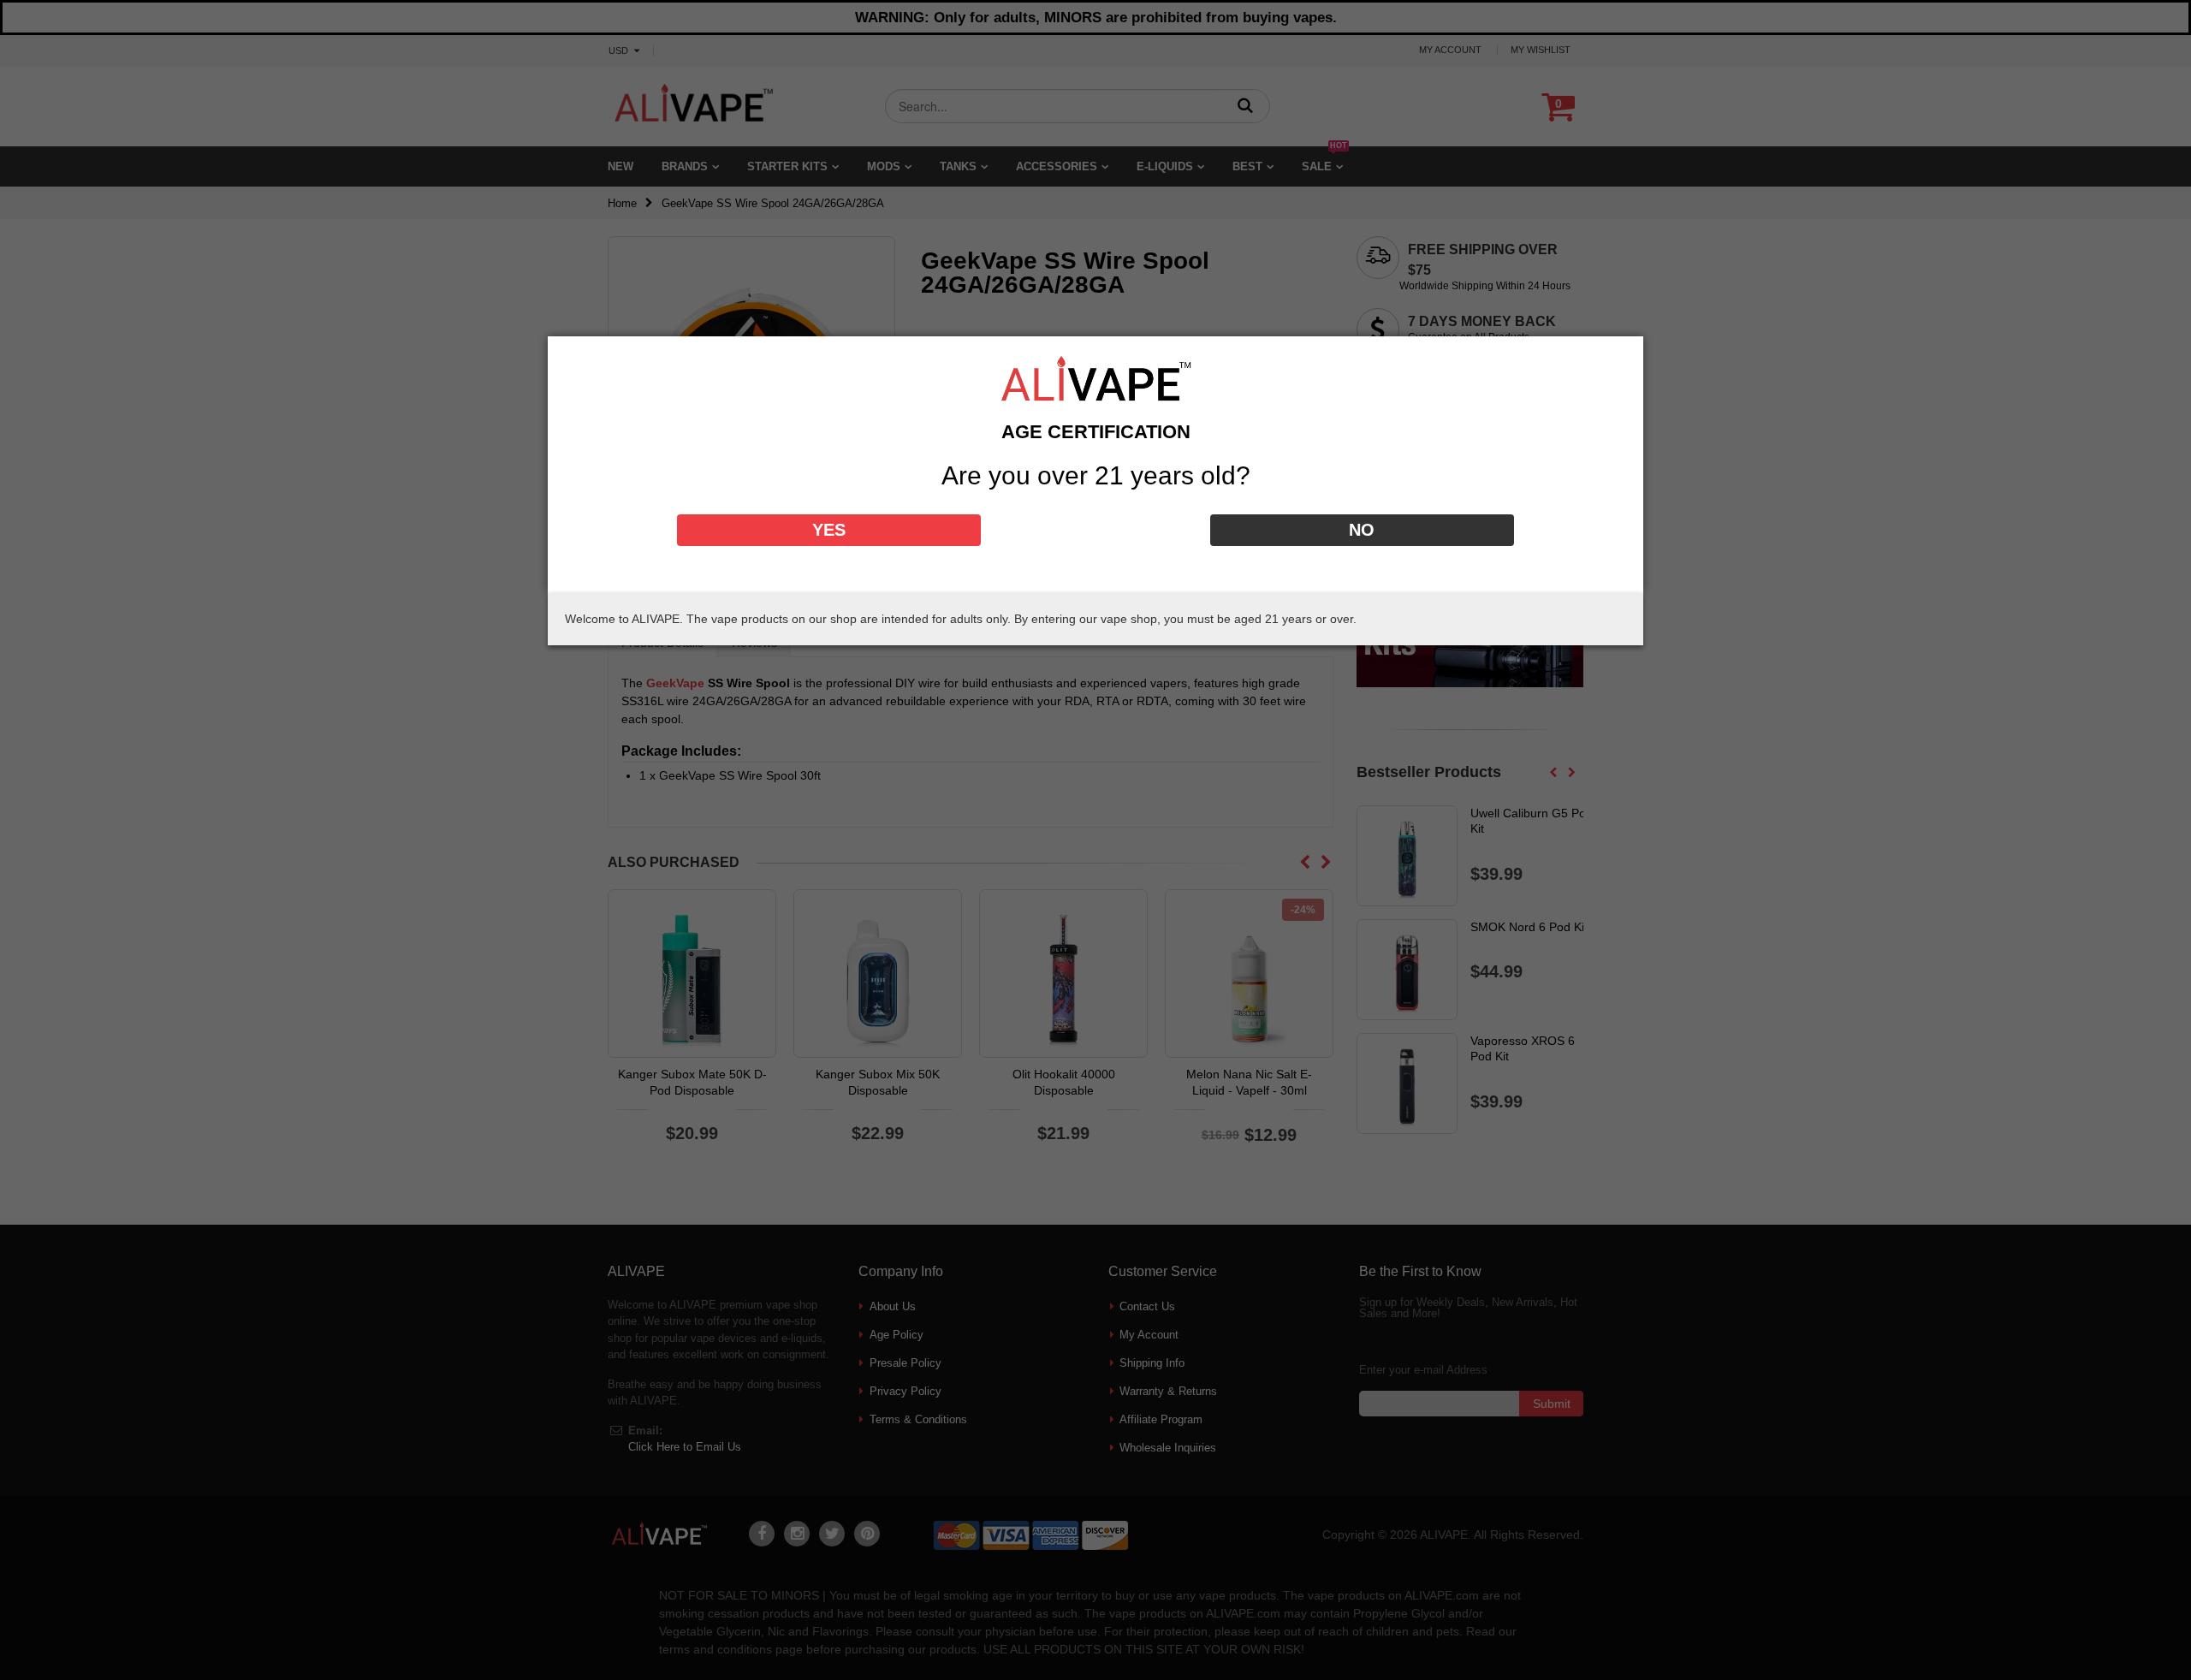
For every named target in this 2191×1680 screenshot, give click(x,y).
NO (1362, 530)
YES (829, 530)
